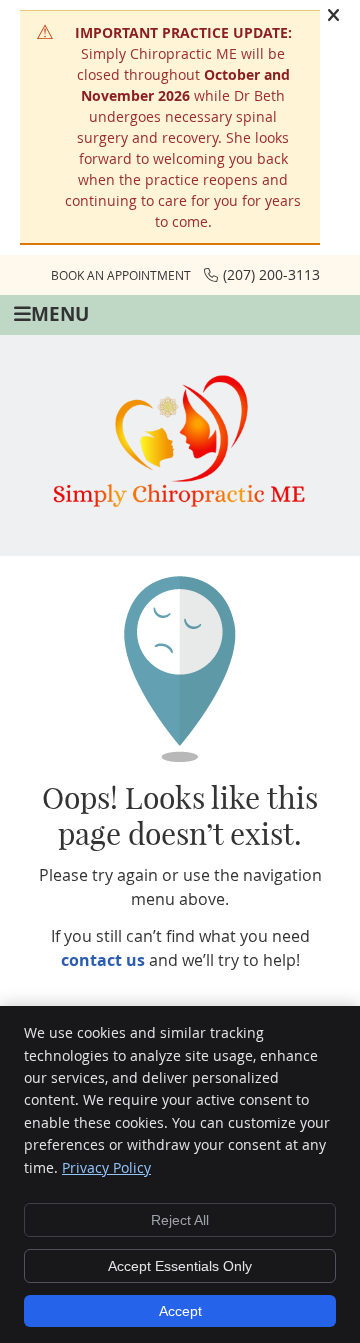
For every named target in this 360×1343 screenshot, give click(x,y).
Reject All (180, 1220)
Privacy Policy (106, 1167)
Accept (180, 1311)
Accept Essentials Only (180, 1266)
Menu (60, 313)
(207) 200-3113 (271, 274)
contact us (103, 960)
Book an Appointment (121, 275)
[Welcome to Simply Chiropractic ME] (180, 514)
